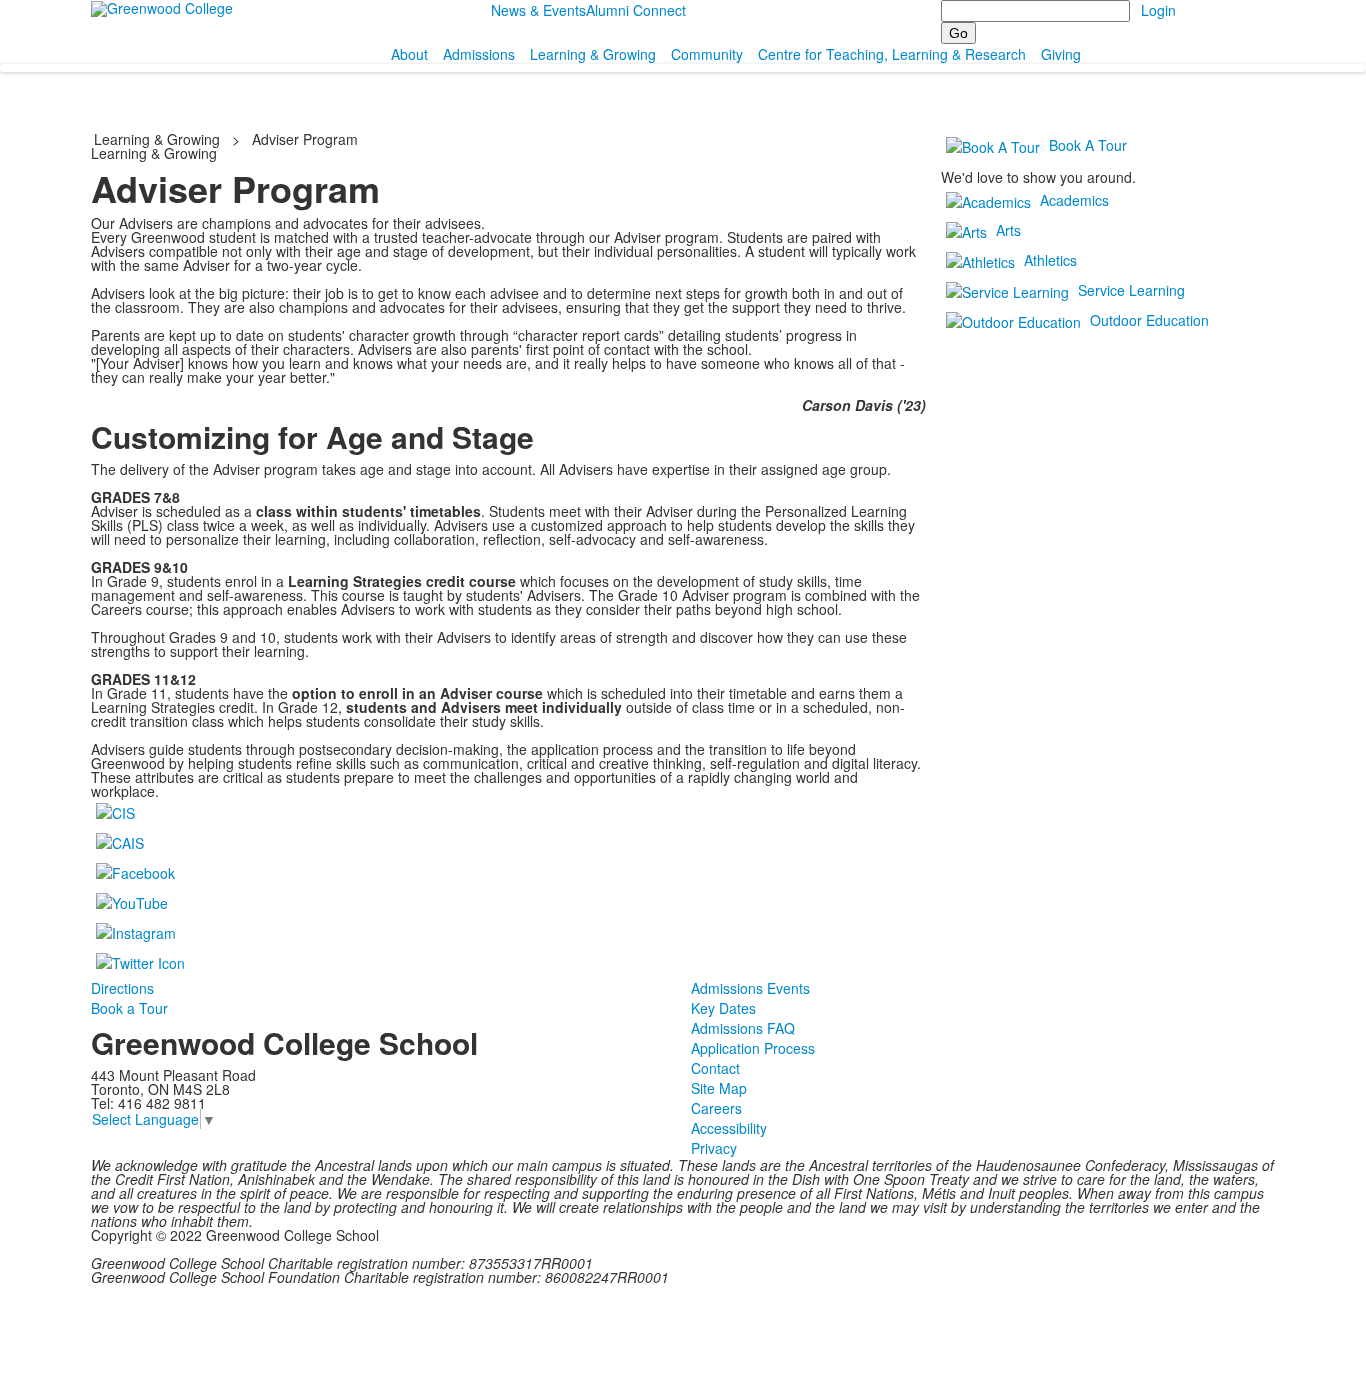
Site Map (719, 1088)
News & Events (538, 10)
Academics (1074, 200)
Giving (1061, 54)
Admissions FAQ (743, 1028)
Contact (715, 1068)
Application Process (753, 1048)
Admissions (479, 54)
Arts (1008, 230)
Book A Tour (1088, 145)
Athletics (1050, 260)
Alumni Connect (636, 10)
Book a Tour (129, 1008)
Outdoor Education (1149, 320)
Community (707, 54)
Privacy (714, 1148)
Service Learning (1131, 290)
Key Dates (723, 1008)
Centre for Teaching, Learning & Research (892, 54)
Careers (716, 1108)
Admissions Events (750, 988)
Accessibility (729, 1128)
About (409, 54)
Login (1158, 10)
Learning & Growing (593, 54)
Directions (122, 988)
